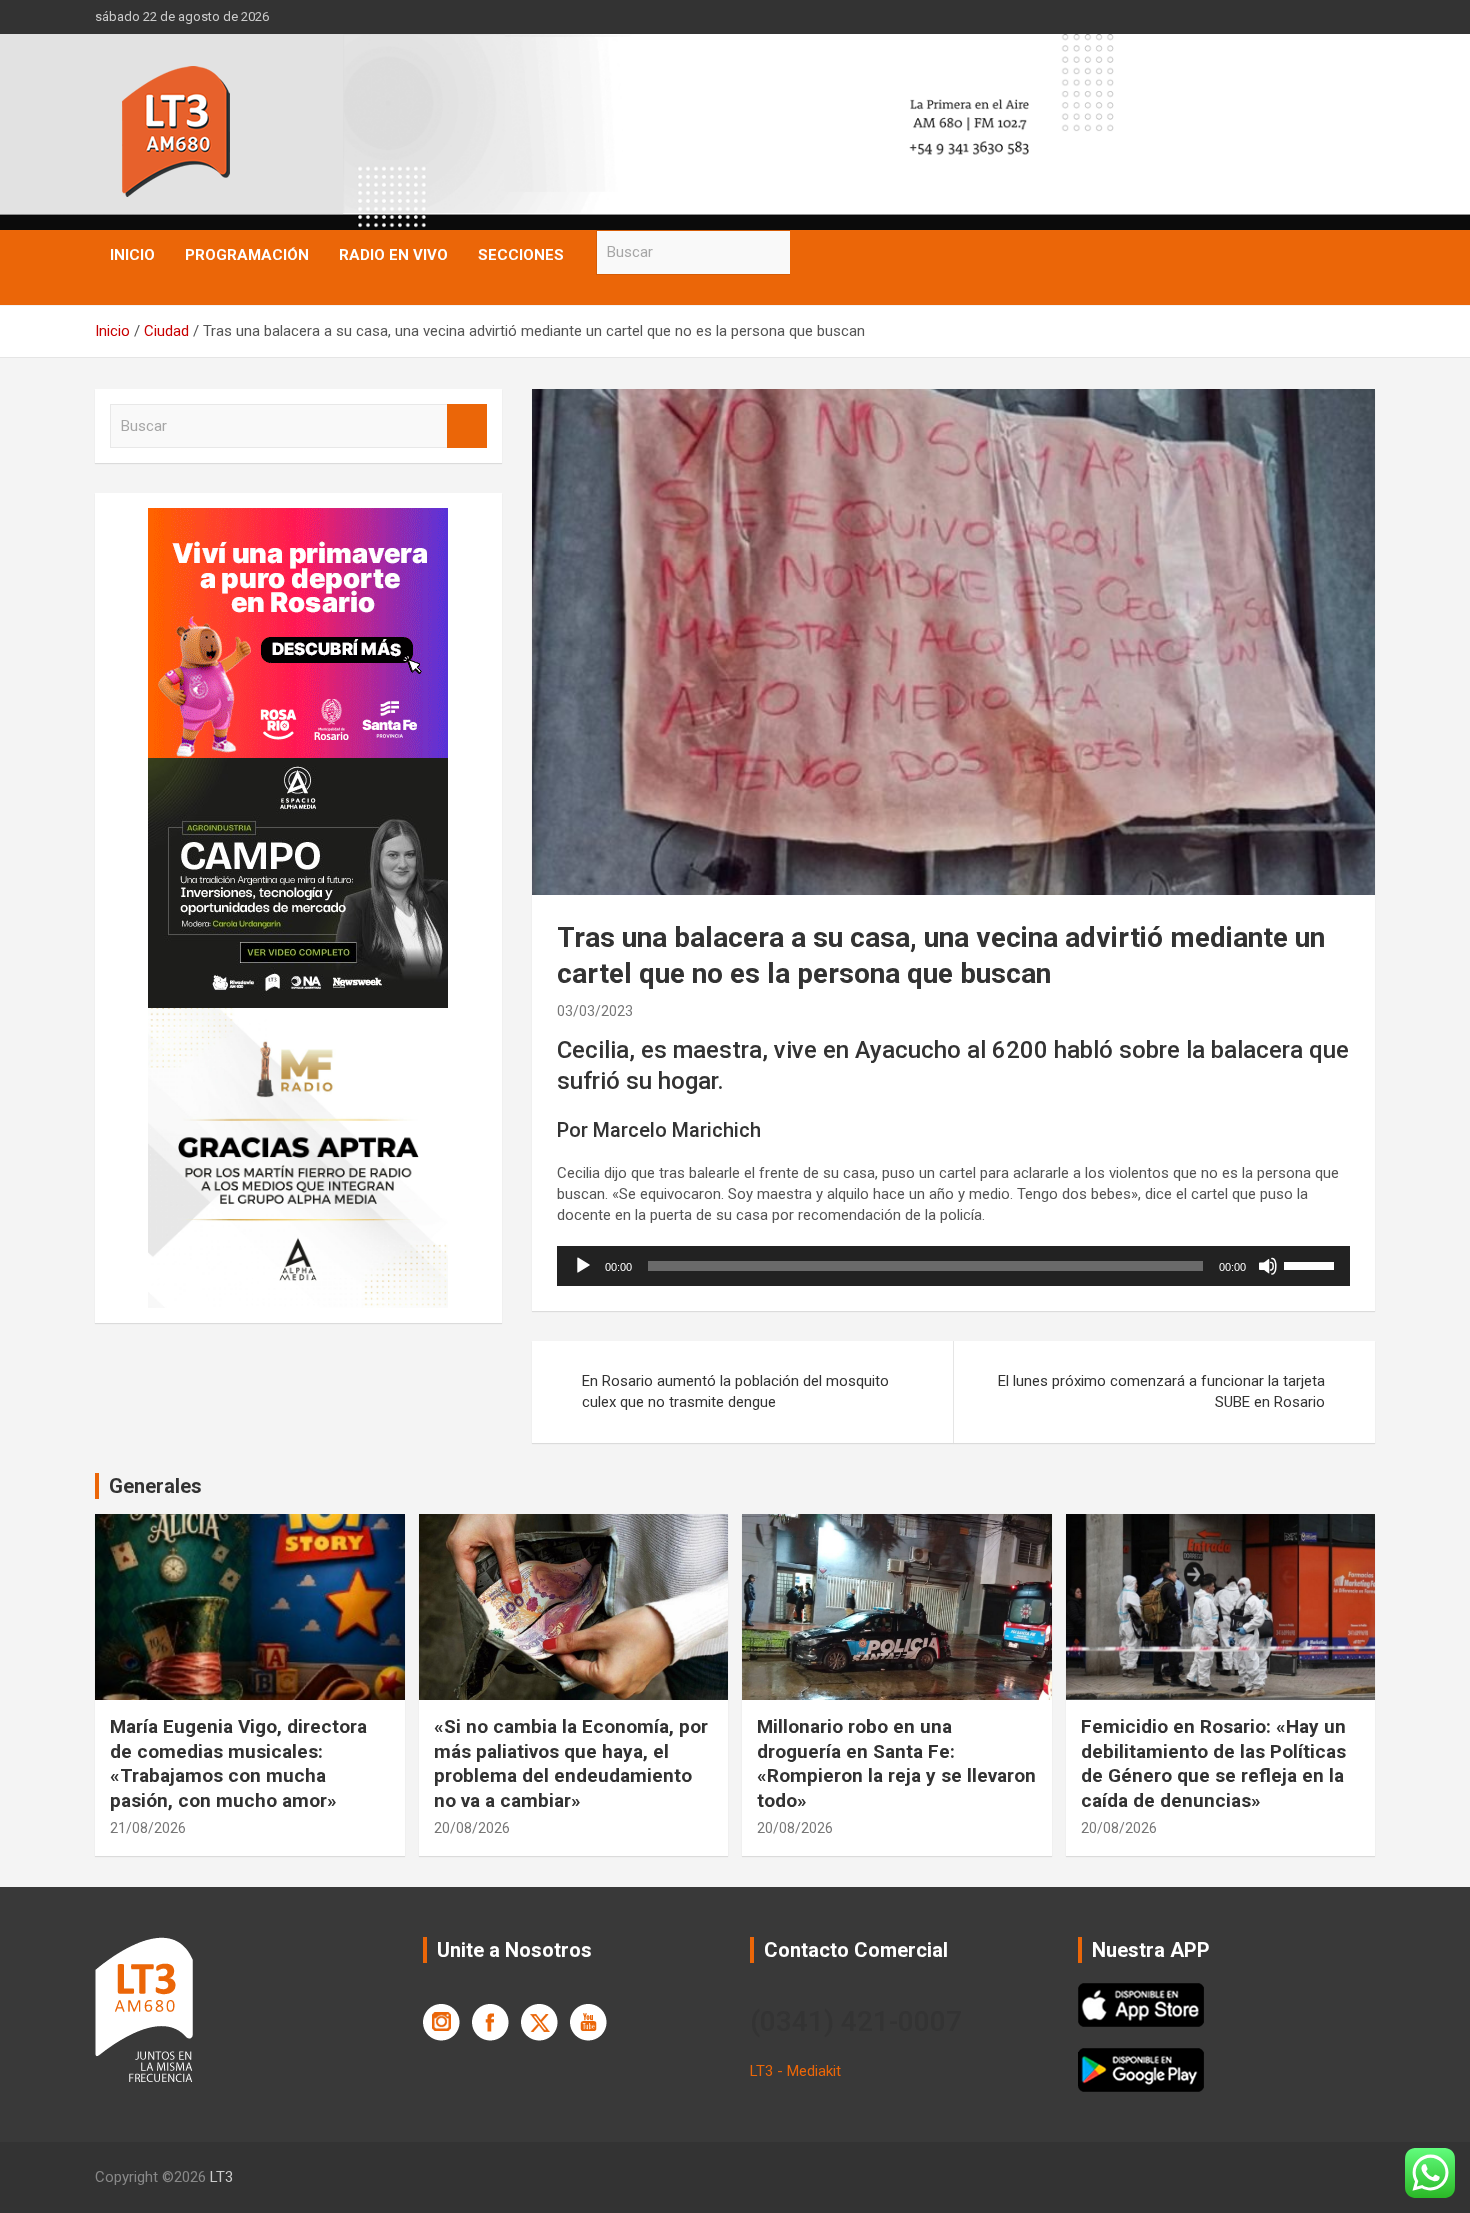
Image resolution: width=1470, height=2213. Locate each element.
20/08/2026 (472, 1828)
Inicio (132, 255)
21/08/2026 (148, 1828)
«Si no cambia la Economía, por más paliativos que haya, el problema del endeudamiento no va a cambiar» (571, 1763)
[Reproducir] (583, 1266)
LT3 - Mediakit (795, 2071)
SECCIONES (521, 255)
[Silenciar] (1268, 1266)
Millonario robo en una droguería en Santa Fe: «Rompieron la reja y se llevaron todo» (896, 1763)
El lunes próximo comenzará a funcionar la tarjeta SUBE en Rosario (1161, 1391)
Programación (247, 255)
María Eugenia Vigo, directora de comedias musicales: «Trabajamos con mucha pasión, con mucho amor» (238, 1763)
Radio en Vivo (393, 255)
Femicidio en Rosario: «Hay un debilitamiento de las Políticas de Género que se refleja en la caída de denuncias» (1213, 1763)
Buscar (810, 252)
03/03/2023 (595, 1011)
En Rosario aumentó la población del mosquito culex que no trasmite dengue (735, 1391)
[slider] (1312, 1264)
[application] (953, 1266)
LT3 (221, 2177)
